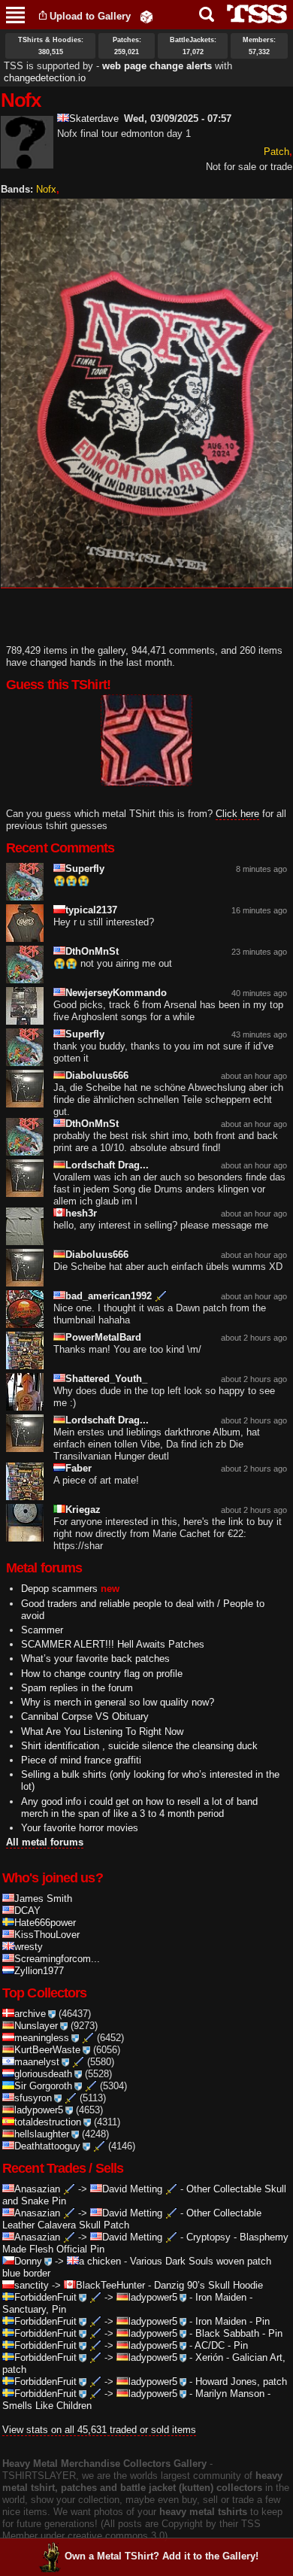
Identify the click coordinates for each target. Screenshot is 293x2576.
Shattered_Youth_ (106, 1379)
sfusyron (33, 2098)
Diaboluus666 (97, 1075)
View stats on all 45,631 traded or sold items (99, 2430)
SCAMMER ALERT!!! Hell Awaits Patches (113, 1644)
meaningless (42, 2038)
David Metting (132, 2189)
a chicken (100, 2261)
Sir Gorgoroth (43, 2086)
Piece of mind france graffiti (81, 1760)
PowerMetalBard (103, 1337)
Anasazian (37, 2189)
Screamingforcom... (57, 1959)
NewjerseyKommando (116, 993)
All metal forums (45, 1842)
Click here (237, 814)
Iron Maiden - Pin (233, 2321)
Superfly (85, 869)
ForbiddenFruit (45, 2297)
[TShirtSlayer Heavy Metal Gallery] (252, 14)
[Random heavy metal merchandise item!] (146, 16)
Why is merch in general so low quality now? (118, 1702)
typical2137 (91, 910)
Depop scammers (59, 1589)
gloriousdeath (43, 2074)
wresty (29, 1947)
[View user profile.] (27, 162)
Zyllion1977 (39, 1971)
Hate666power (45, 1923)
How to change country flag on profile (102, 1674)
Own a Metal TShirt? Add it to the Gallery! (162, 2556)
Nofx (46, 189)
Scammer (42, 1630)
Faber (79, 1468)
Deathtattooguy (47, 2146)
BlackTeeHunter (110, 2285)
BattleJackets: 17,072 (193, 46)
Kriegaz (83, 1510)
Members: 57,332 (259, 46)
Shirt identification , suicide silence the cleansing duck (139, 1746)
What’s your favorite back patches (95, 1659)
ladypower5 (39, 2110)
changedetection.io (45, 78)
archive (30, 2014)
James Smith (43, 1899)
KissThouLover (47, 1935)
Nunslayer (36, 2026)
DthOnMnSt (92, 951)
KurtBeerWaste (47, 2050)
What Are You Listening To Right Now (102, 1732)
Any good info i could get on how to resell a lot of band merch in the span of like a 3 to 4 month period (139, 1807)
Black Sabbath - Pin (239, 2333)
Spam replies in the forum (77, 1688)
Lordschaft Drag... (107, 1165)
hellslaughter (42, 2134)
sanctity (32, 2285)
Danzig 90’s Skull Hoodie (208, 2285)
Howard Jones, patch (241, 2382)
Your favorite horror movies (80, 1828)
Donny (28, 2261)
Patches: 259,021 (127, 46)
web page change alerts (157, 66)
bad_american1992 (109, 1296)
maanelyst (37, 2062)
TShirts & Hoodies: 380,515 (51, 46)
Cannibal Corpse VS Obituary (85, 1716)
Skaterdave (94, 118)
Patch (276, 152)
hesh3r (81, 1213)
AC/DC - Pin (221, 2345)
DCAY (27, 1911)
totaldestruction (48, 2122)
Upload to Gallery (90, 16)
